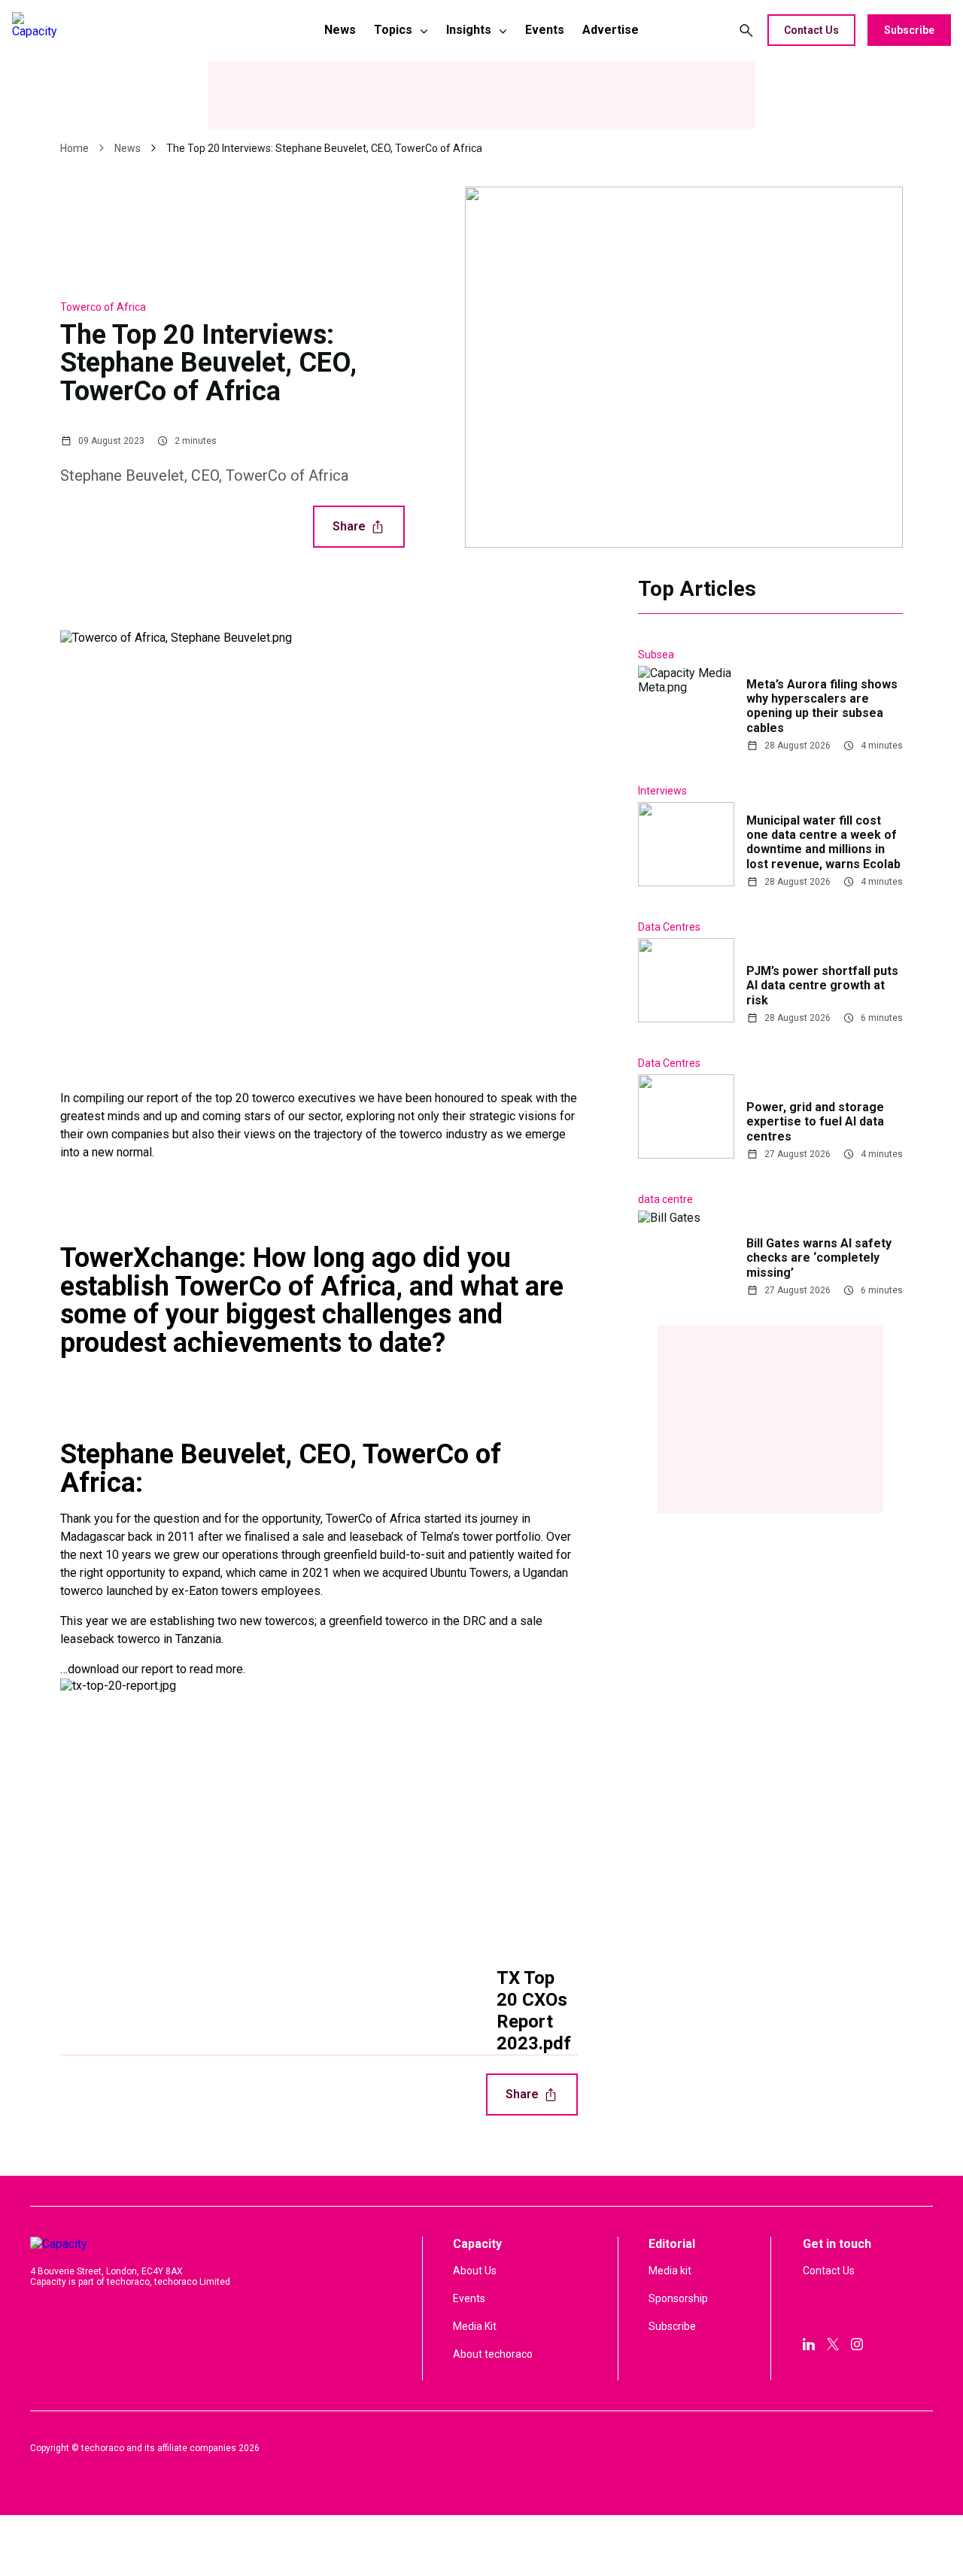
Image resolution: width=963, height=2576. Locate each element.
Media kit (670, 2271)
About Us (475, 2271)
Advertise (611, 30)
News (340, 30)
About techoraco (493, 2354)
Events (545, 30)
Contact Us (811, 30)
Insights (469, 30)
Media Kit (475, 2326)
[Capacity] (118, 30)
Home (74, 148)
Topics (393, 30)
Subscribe (909, 30)
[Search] (746, 30)
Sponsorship (678, 2298)
